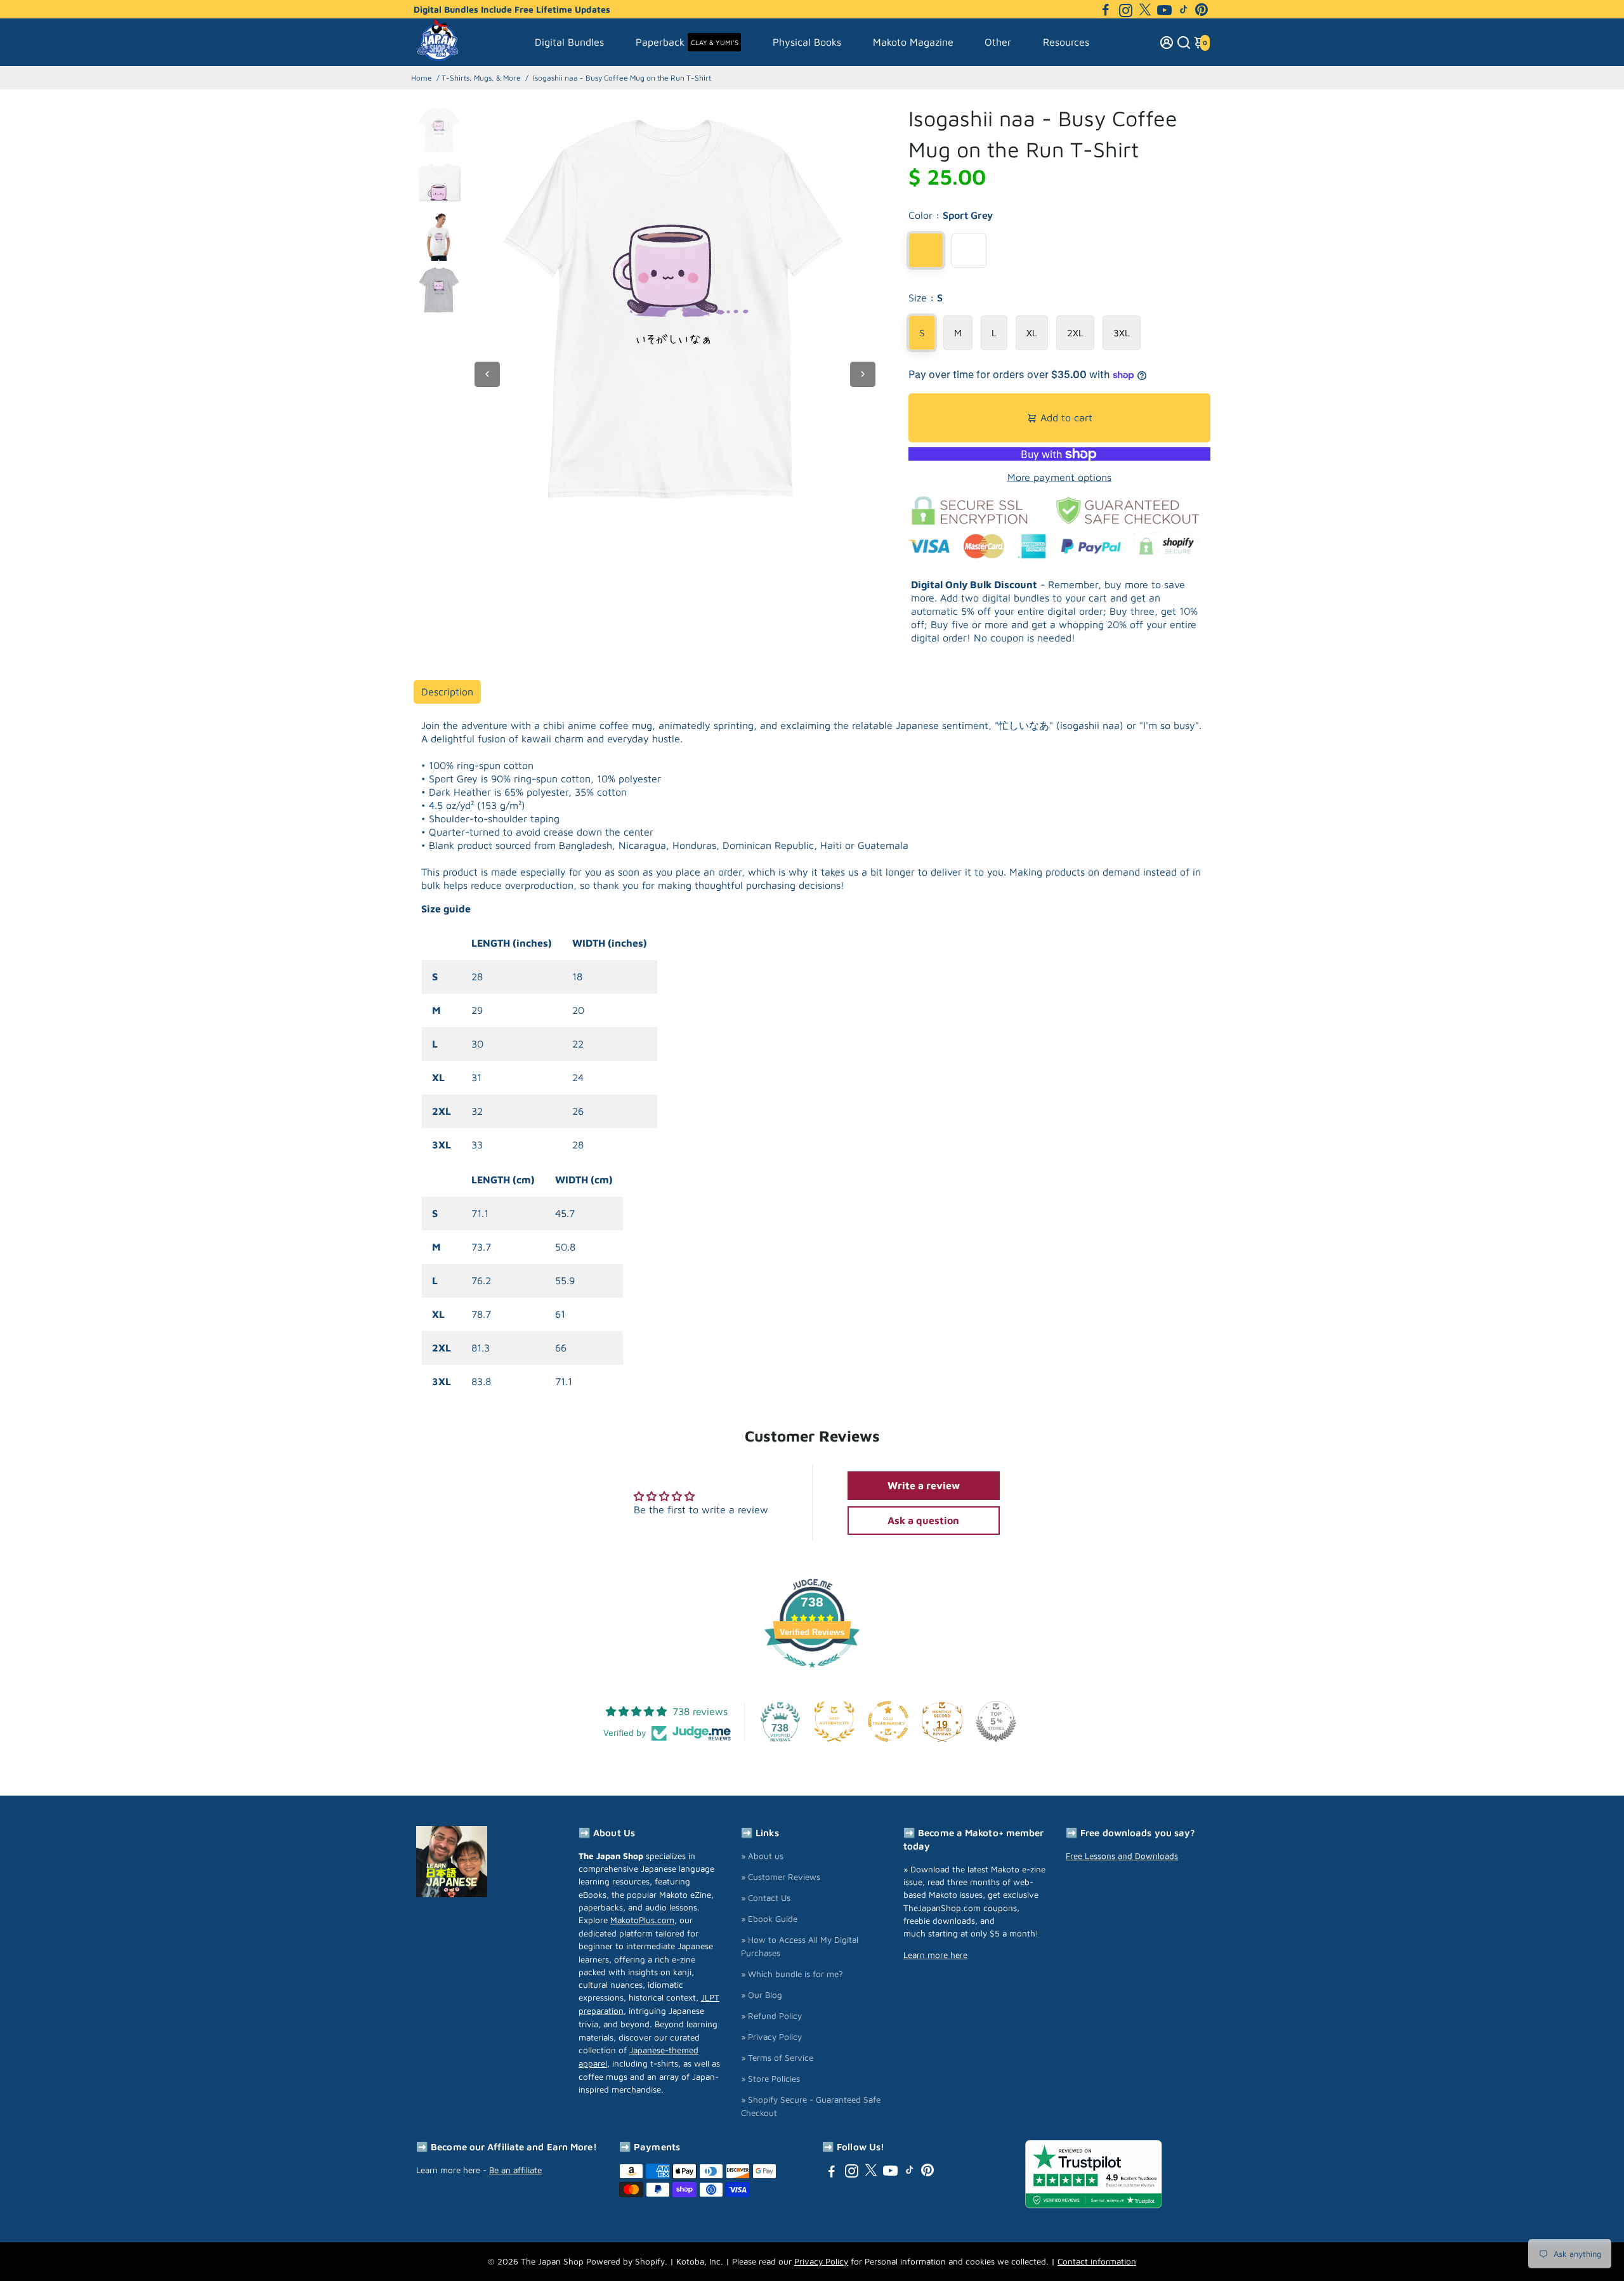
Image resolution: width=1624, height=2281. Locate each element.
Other (998, 42)
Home (422, 78)
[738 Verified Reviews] (812, 1674)
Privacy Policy (821, 2261)
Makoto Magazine (913, 42)
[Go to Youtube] (1164, 10)
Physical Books (807, 42)
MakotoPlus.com (642, 1920)
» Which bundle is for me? (792, 1974)
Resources (1066, 42)
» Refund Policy (771, 2016)
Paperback (687, 42)
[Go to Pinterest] (1202, 10)
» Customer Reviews (781, 1877)
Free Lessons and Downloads (1122, 1856)
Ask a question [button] (923, 1520)
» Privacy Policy (771, 2037)
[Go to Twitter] (1145, 10)
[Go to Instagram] (1126, 10)
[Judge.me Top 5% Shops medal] (996, 1721)
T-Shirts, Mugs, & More (481, 78)
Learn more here (935, 1955)
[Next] (863, 374)
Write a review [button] (924, 1485)
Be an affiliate (515, 2170)
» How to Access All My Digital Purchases (800, 1946)
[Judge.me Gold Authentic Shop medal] (834, 1721)
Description (447, 692)
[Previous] (487, 374)
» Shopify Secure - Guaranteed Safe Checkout (811, 2106)
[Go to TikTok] (1184, 10)
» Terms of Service (777, 2058)
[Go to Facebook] (1106, 10)
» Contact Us (766, 1898)
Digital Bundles (569, 42)
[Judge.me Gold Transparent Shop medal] (888, 1721)
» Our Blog (762, 1995)
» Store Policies (770, 2079)
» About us (762, 1856)
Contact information (1097, 2261)
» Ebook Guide (769, 1919)
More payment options (1059, 477)
